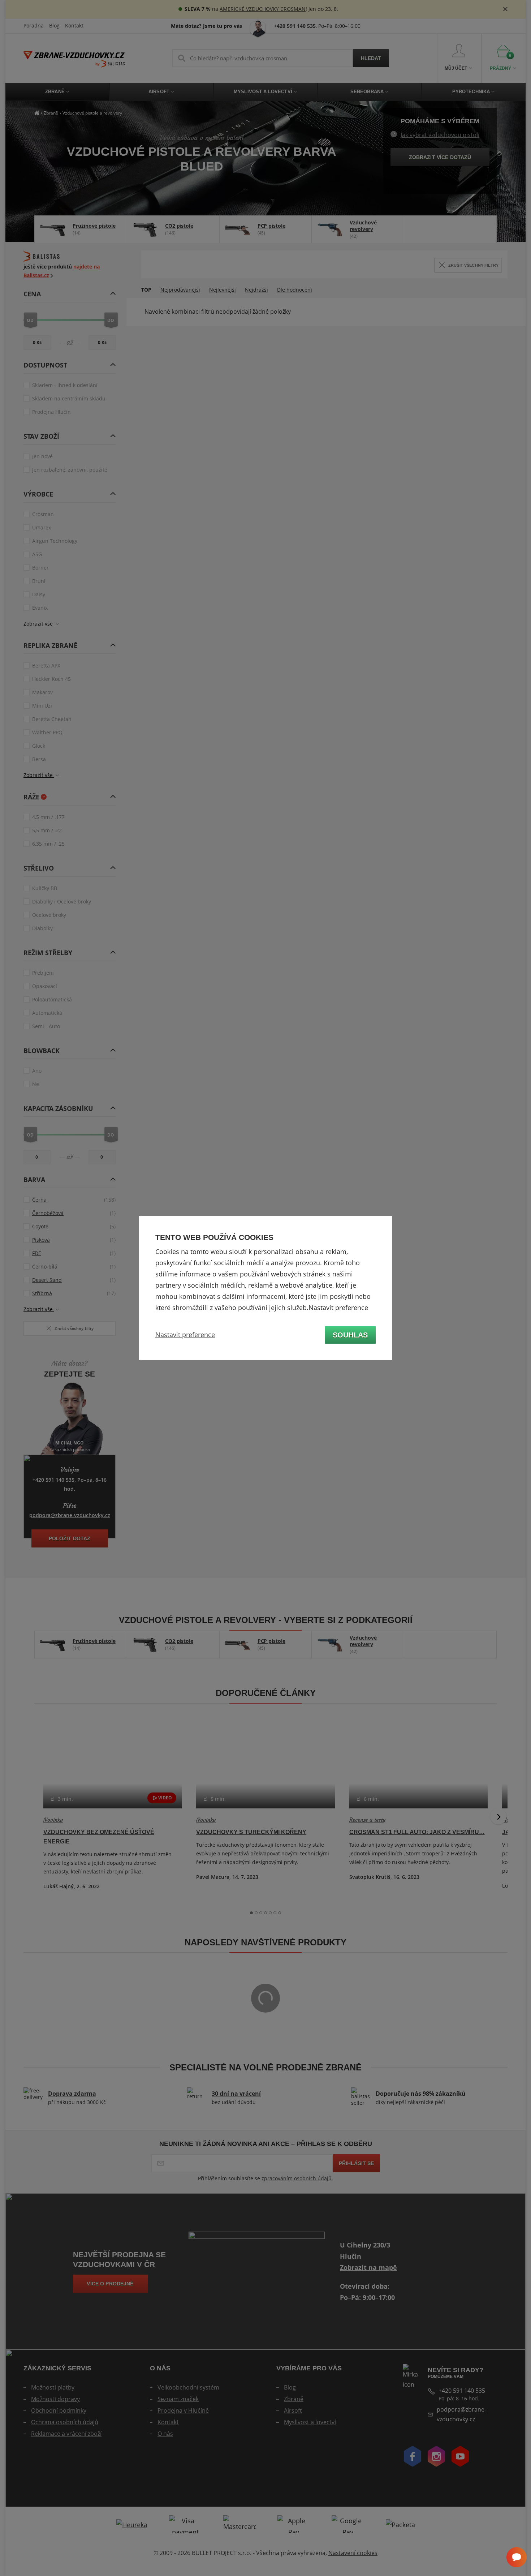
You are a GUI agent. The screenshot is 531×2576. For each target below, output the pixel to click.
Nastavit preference (185, 1335)
